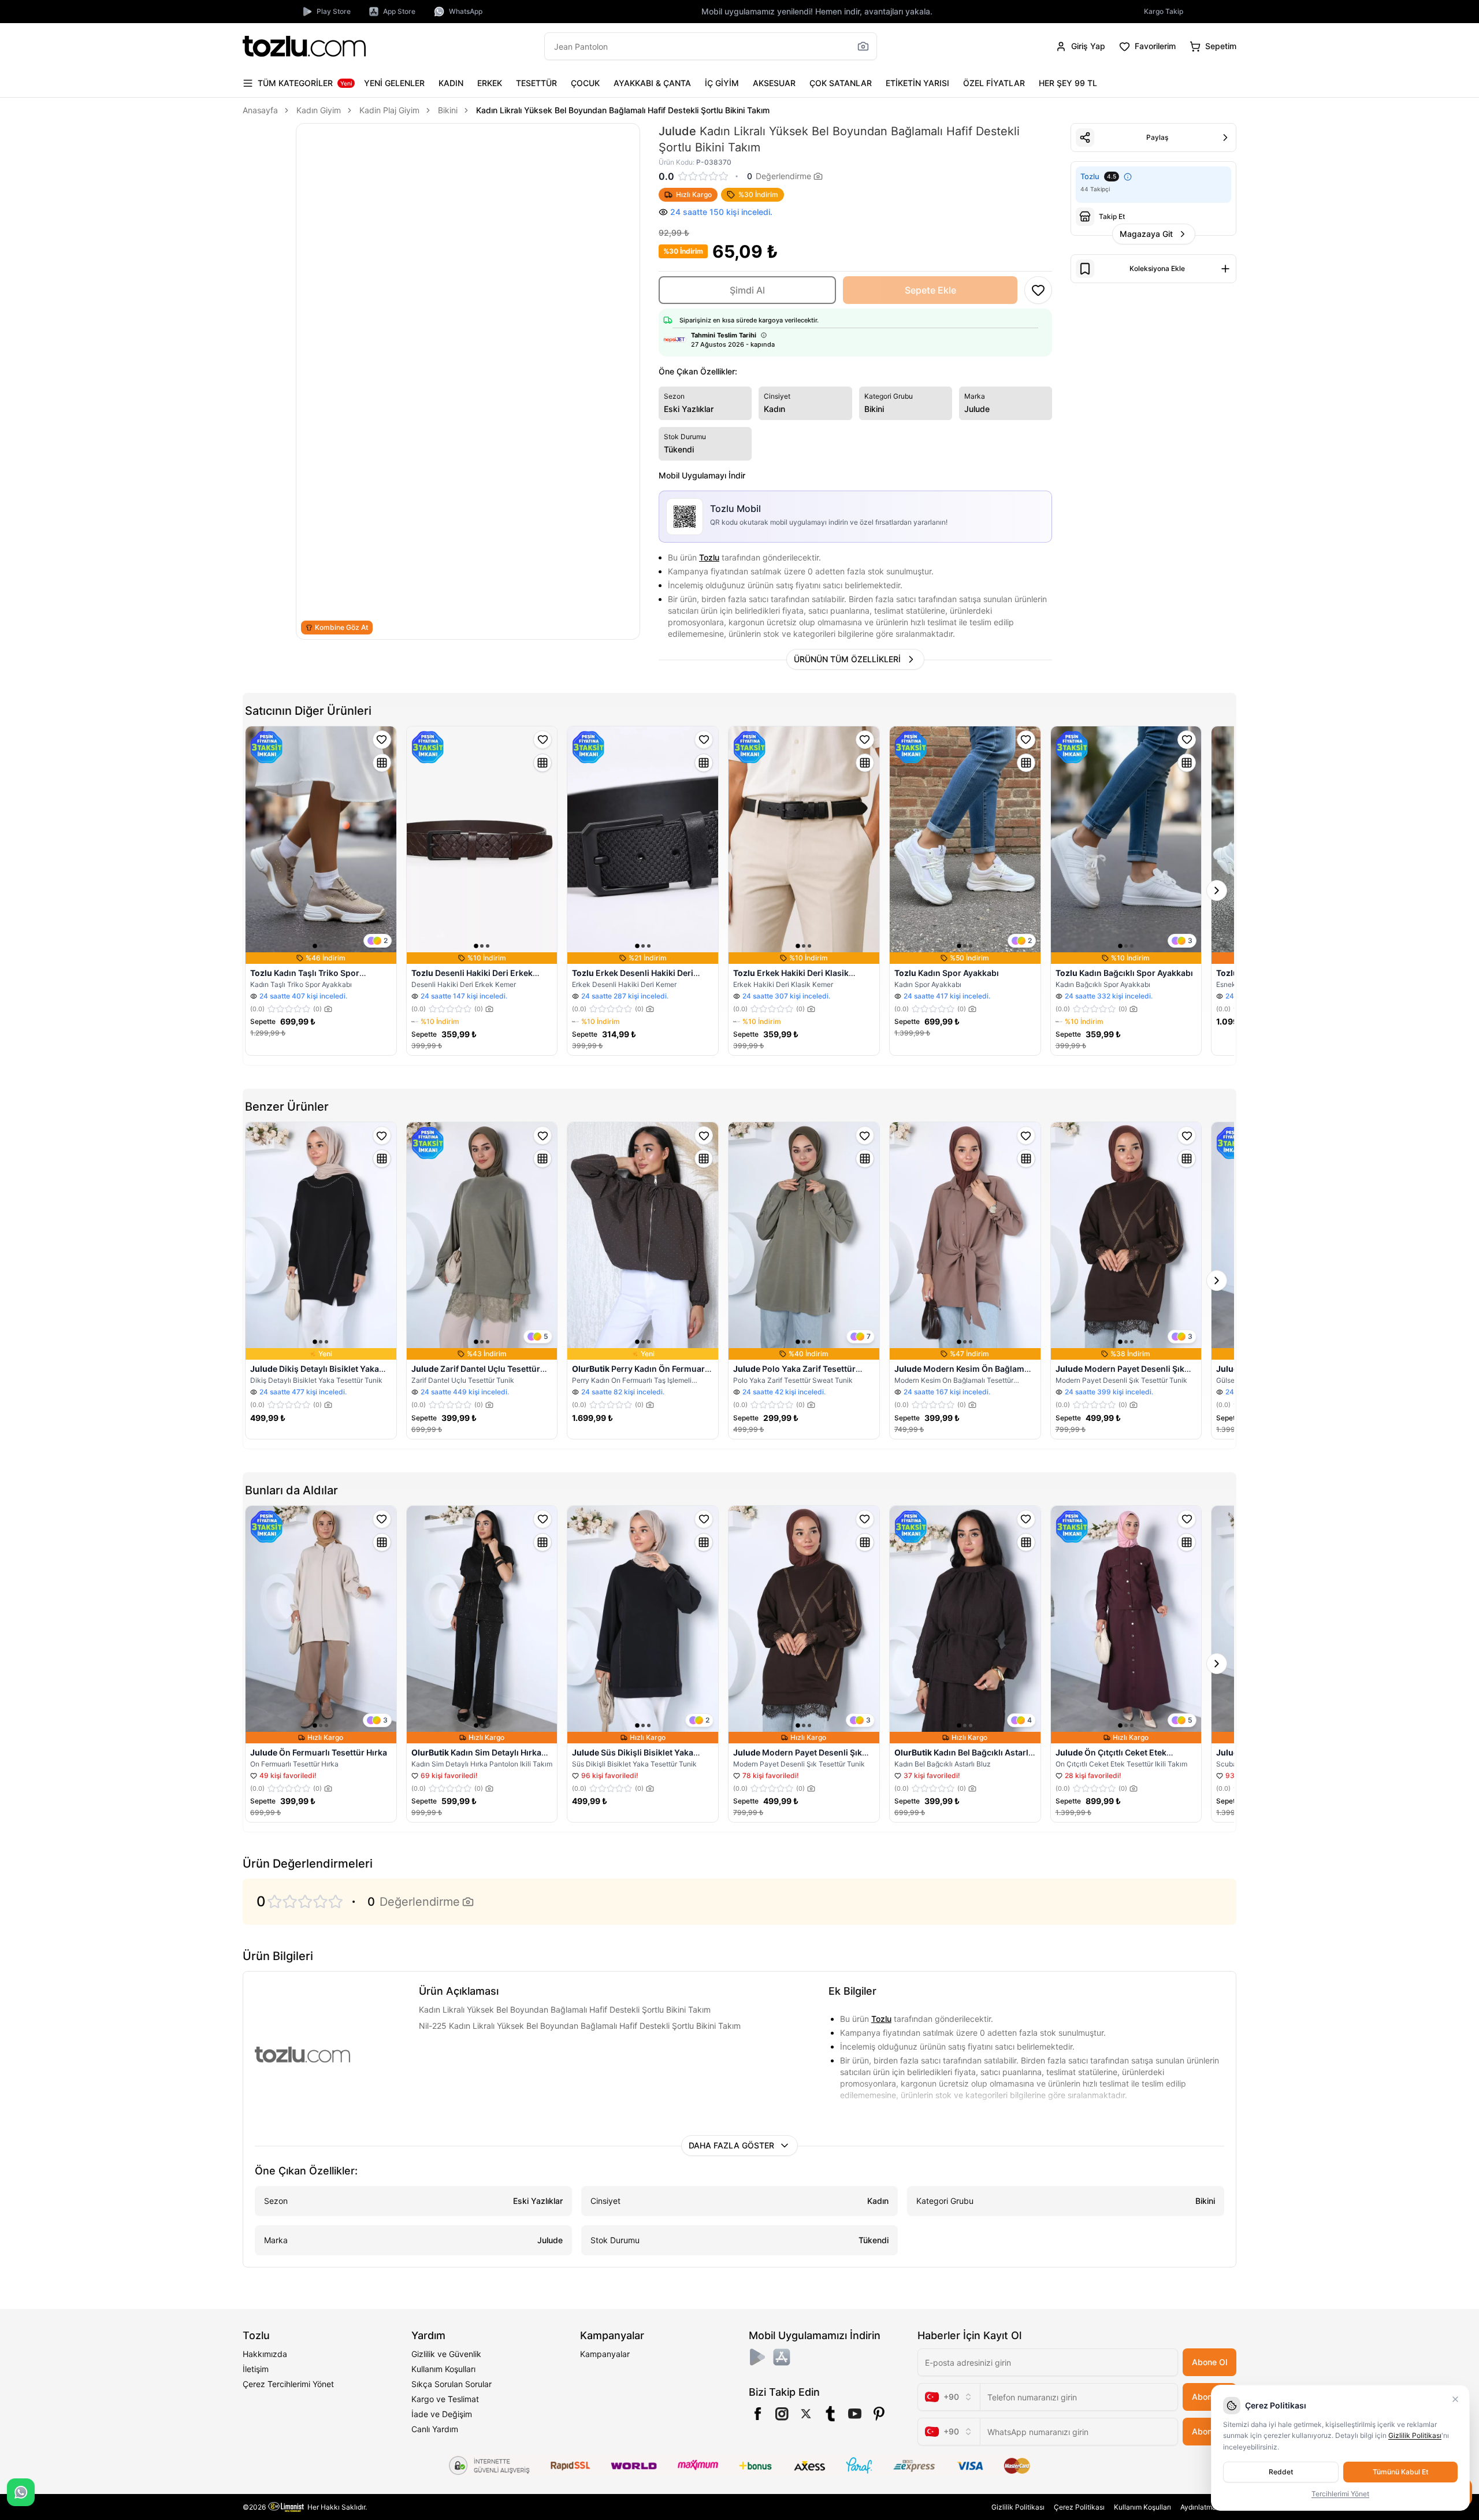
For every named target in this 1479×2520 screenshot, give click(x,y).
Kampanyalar (605, 2354)
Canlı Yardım (435, 2429)
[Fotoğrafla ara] (863, 46)
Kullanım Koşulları (443, 2369)
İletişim (256, 2369)
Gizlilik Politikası (1018, 2507)
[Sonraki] (1217, 890)
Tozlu (709, 557)
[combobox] (949, 2397)
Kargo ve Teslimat (445, 2399)
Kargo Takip (1164, 11)
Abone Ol (1209, 2362)
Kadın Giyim (319, 110)
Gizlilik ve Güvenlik (446, 2354)
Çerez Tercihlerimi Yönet (288, 2384)
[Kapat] (1455, 2399)
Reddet (1281, 2472)
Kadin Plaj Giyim (389, 110)
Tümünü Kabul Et (1400, 2472)
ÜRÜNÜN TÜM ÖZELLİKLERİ (847, 659)
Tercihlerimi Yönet (1340, 2494)
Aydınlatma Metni (1208, 2507)
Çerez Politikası (1079, 2507)
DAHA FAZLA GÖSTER (731, 2145)
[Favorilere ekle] (382, 740)
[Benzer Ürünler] (382, 763)
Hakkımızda (265, 2354)
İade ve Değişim (442, 2414)
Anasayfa (260, 110)
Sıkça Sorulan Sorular (451, 2384)
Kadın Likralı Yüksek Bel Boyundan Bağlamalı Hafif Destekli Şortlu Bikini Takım (623, 110)
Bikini (448, 110)
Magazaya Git (1146, 234)
